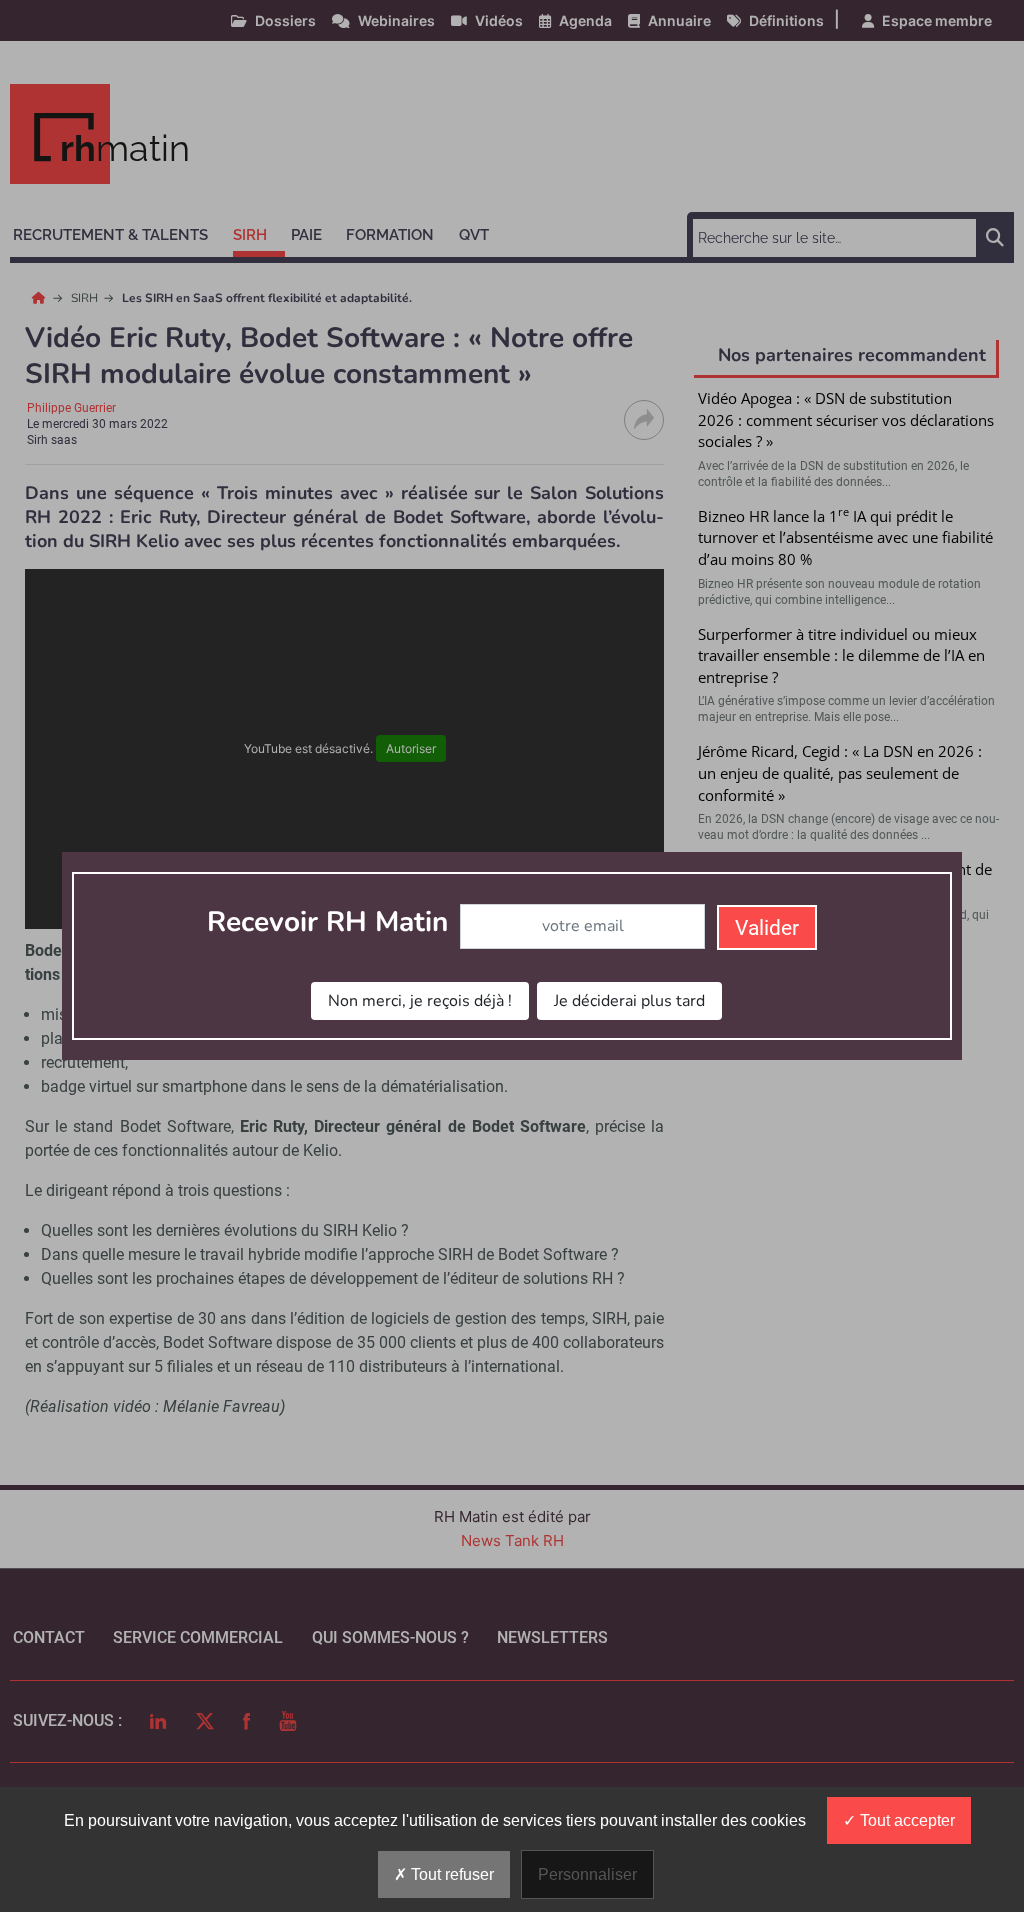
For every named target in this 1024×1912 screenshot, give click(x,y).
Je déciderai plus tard (629, 1001)
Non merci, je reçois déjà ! (420, 1001)
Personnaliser (587, 1874)
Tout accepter (905, 1820)
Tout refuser (450, 1874)
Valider (767, 928)
